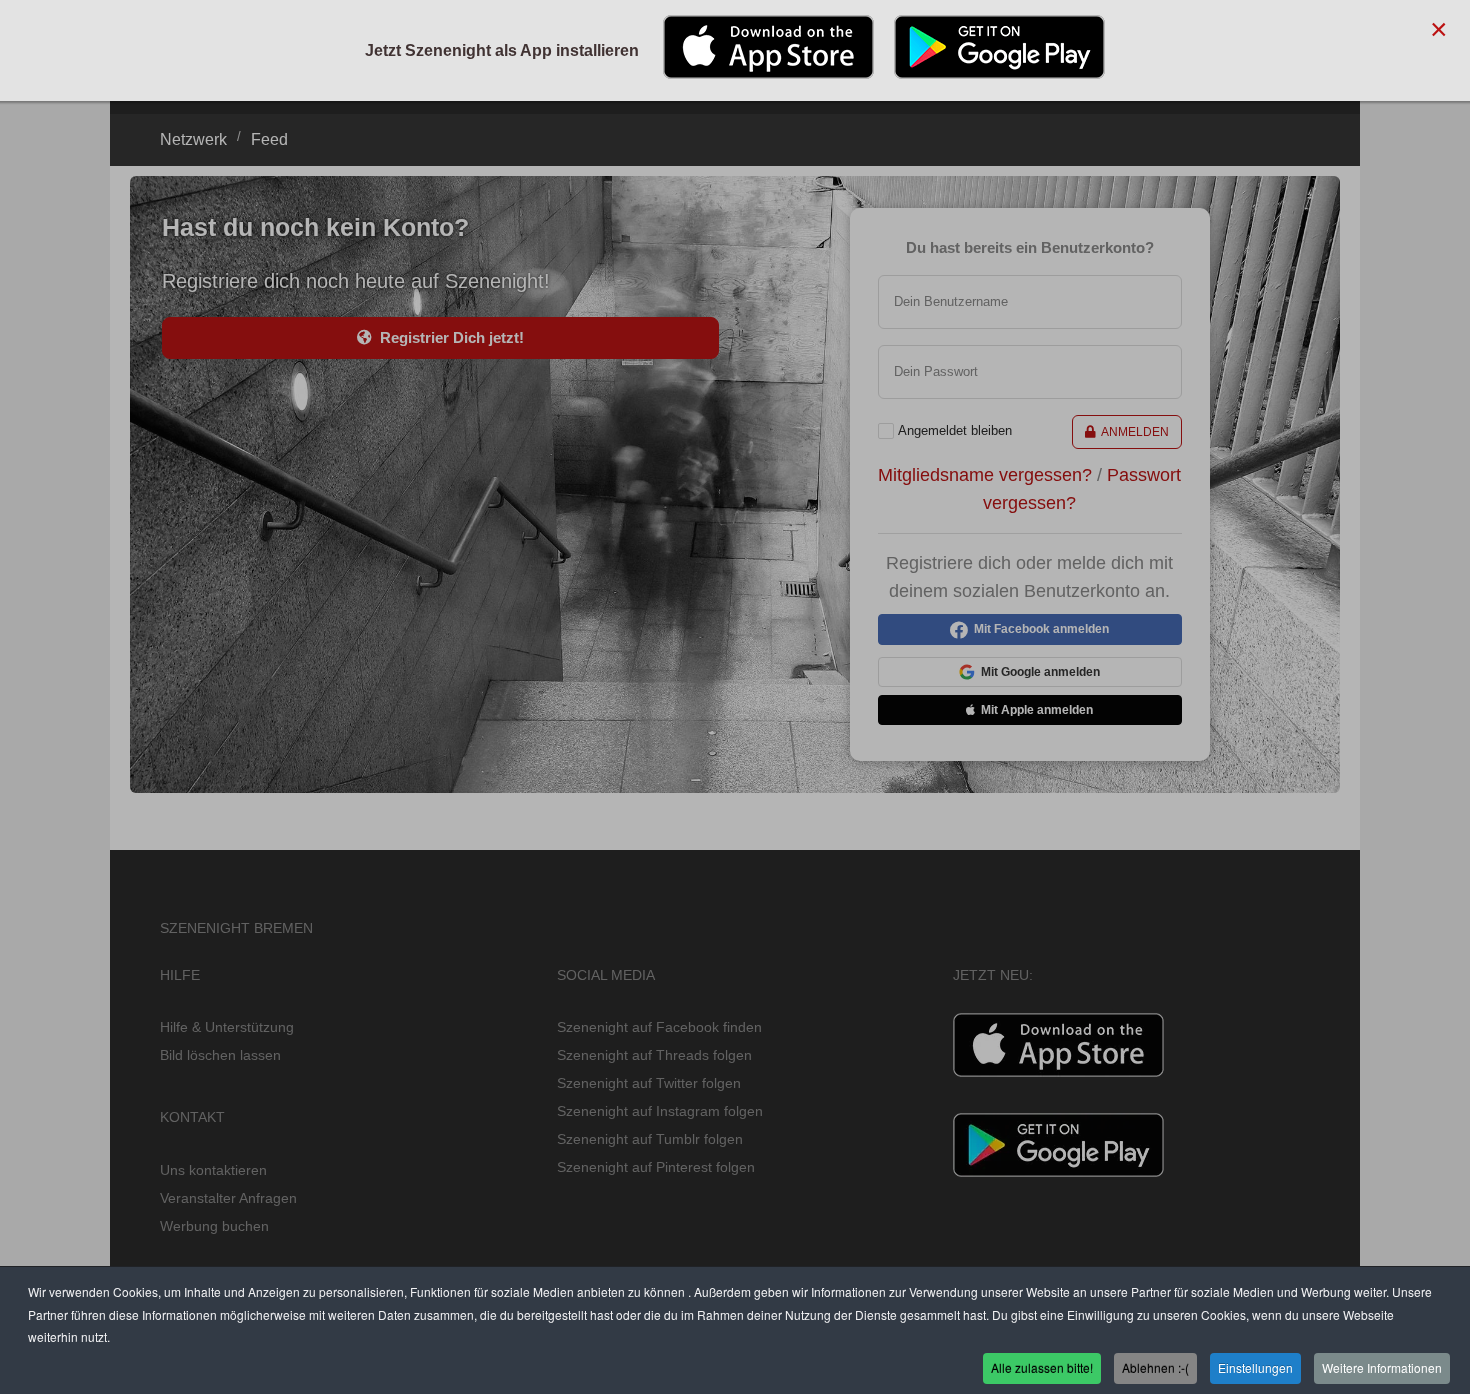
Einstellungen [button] (1255, 1367)
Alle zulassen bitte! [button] (1042, 1367)
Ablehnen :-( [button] (1155, 1367)
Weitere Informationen (1382, 1367)
